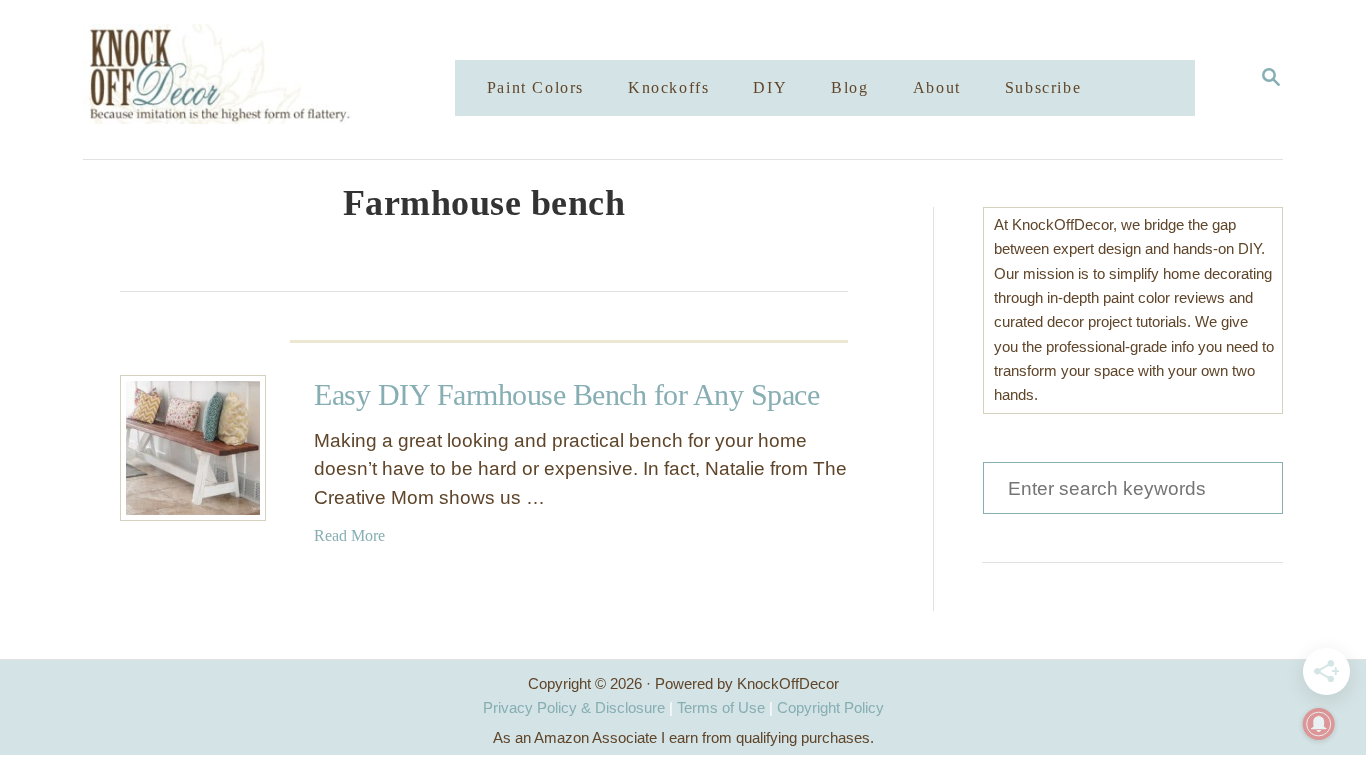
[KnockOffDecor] (284, 79)
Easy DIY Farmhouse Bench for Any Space (566, 394)
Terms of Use (721, 707)
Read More (349, 535)
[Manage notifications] (1319, 724)
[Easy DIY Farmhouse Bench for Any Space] (193, 448)
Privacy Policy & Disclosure (574, 707)
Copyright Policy (830, 707)
